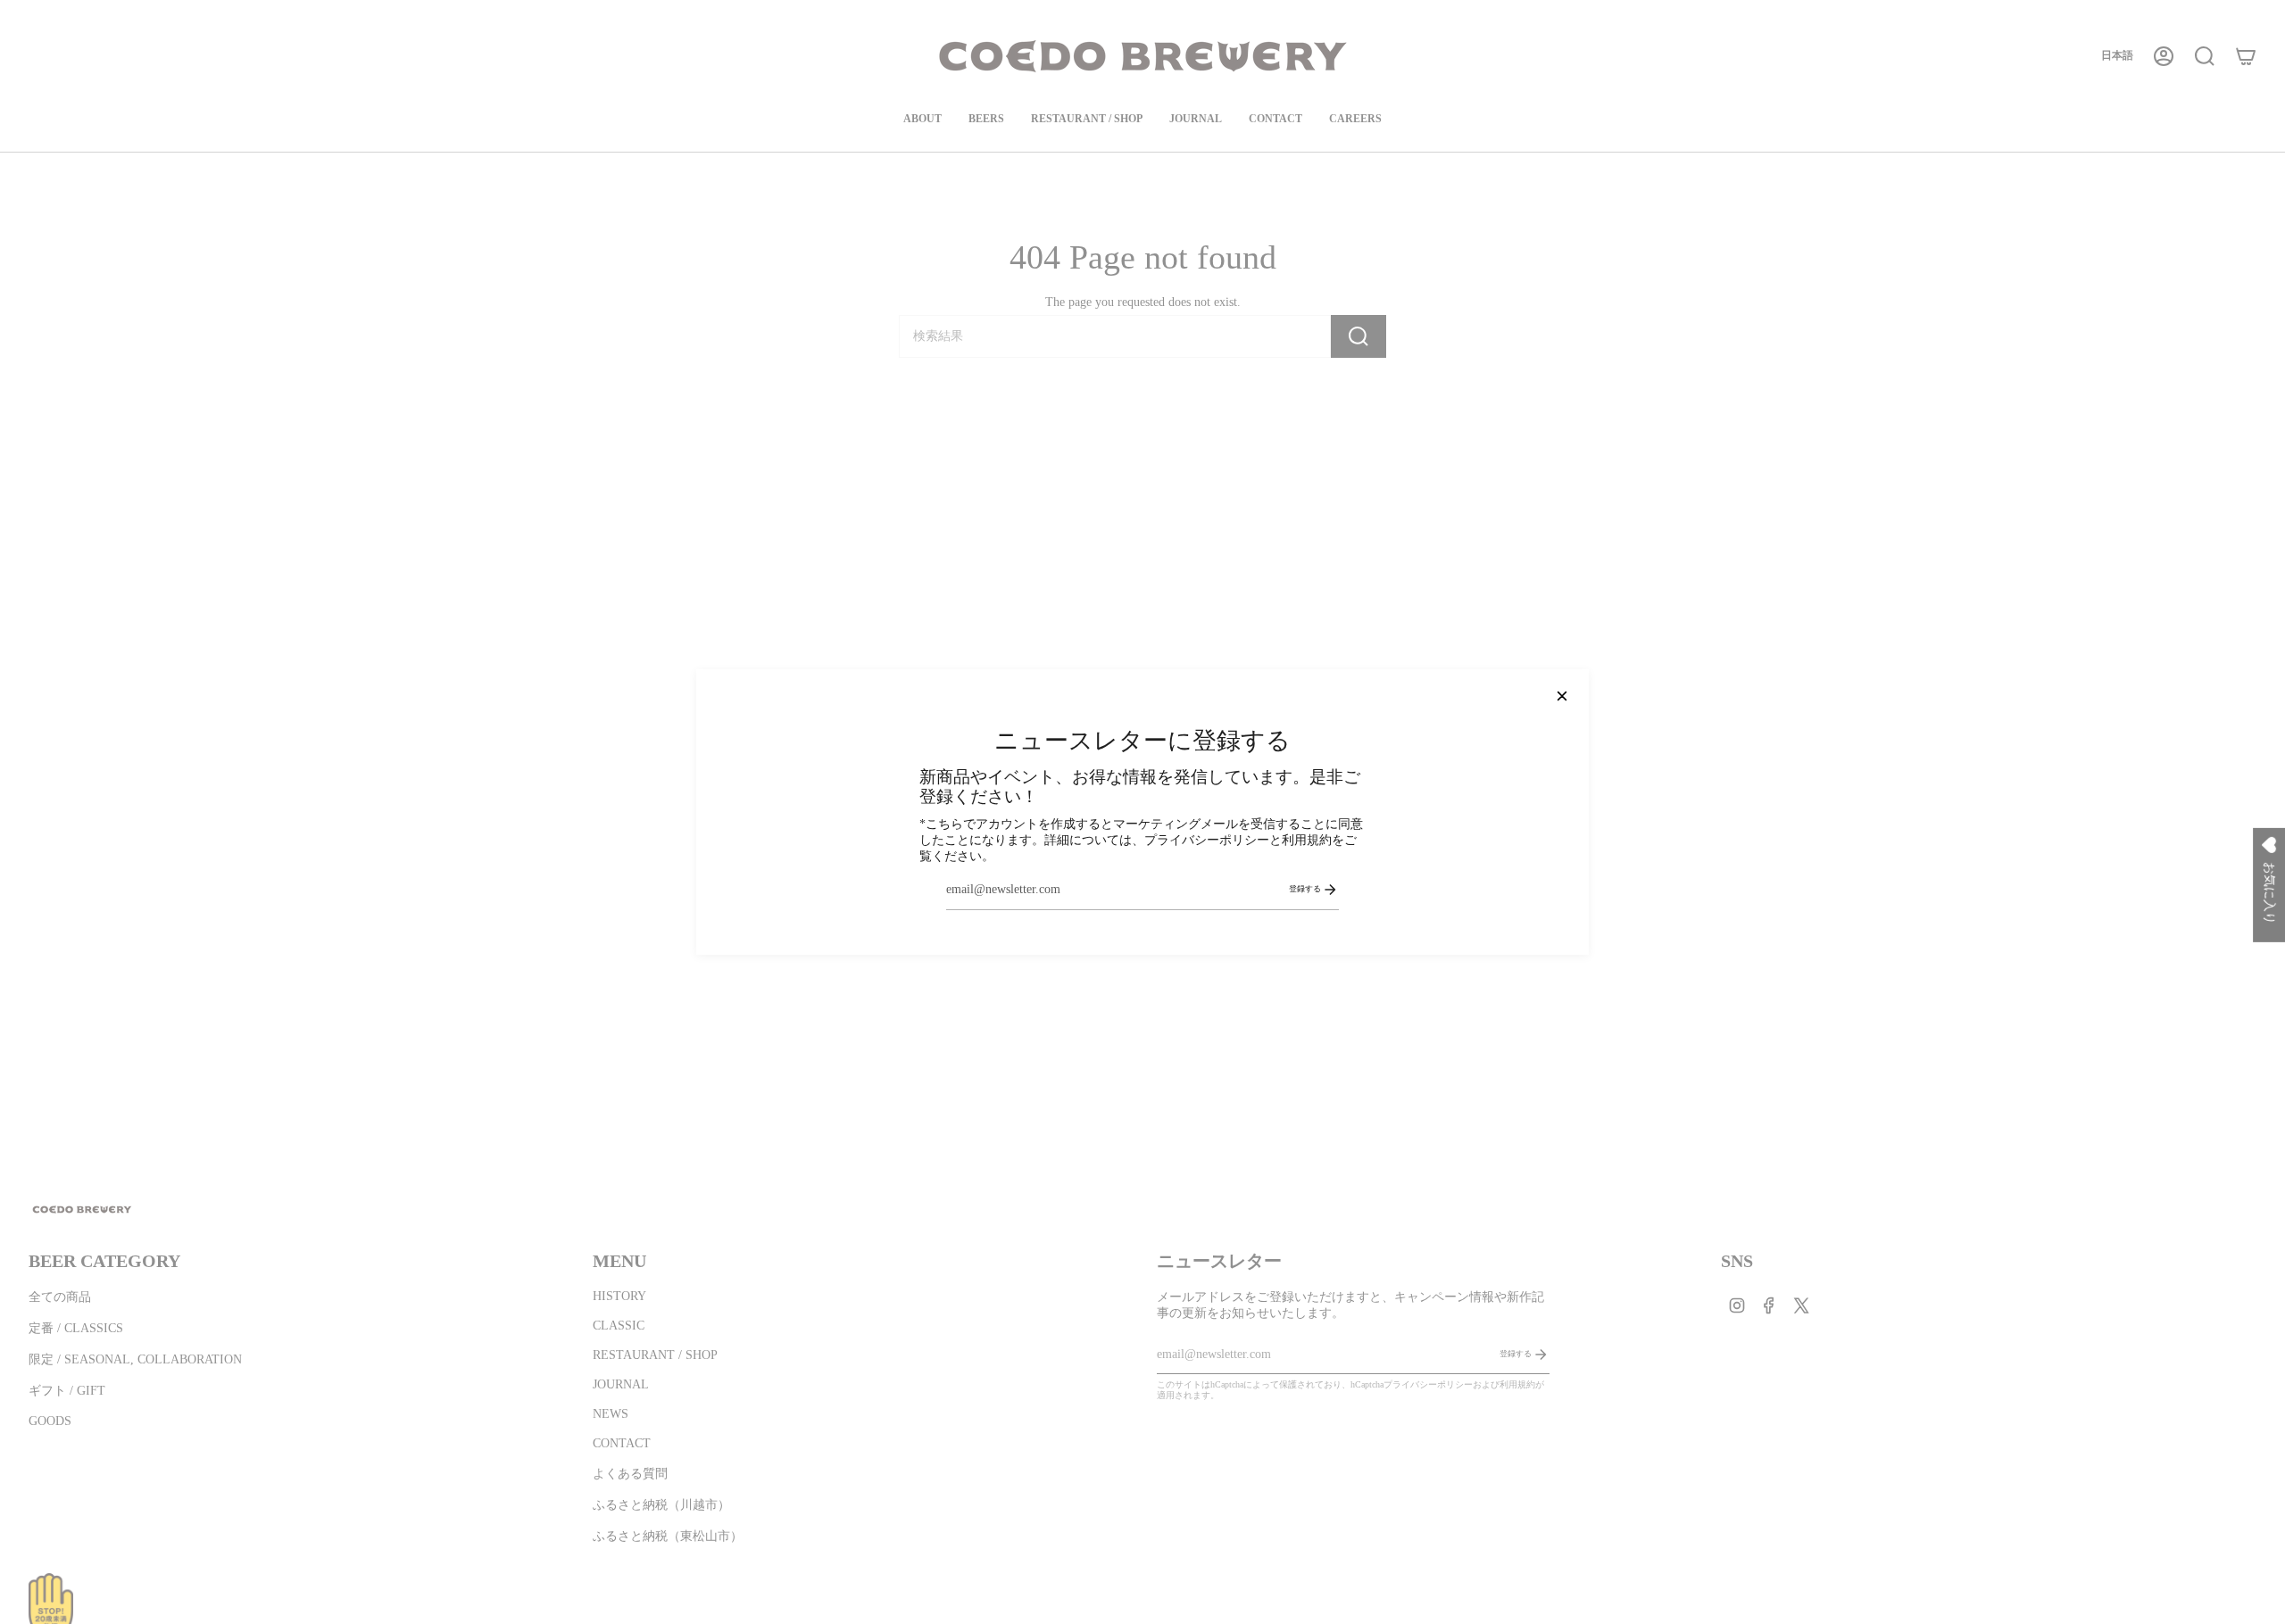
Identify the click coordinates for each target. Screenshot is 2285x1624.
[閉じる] (1562, 696)
